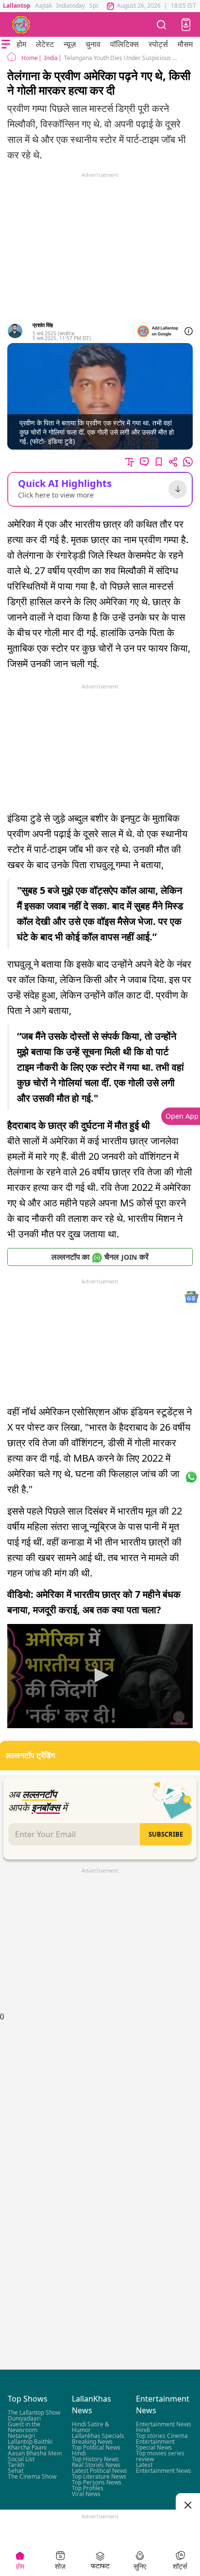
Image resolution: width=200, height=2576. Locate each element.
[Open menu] (6, 44)
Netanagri (21, 2436)
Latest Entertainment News (164, 2468)
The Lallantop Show (34, 2413)
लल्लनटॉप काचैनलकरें (100, 1257)
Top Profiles (88, 2489)
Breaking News (92, 2442)
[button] (186, 25)
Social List (21, 2459)
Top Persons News (97, 2483)
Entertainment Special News (155, 2445)
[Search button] (162, 24)
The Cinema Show (32, 2477)
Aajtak (43, 6)
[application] (100, 1676)
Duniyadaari (24, 2419)
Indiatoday (71, 6)
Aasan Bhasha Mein (35, 2454)
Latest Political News (100, 2471)
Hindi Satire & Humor (91, 2428)
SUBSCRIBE (166, 1834)
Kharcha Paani (27, 2448)
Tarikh (16, 2465)
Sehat (16, 2471)
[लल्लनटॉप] (21, 25)
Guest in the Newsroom (24, 2428)
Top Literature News (99, 2477)
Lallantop (17, 6)
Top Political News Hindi (96, 2451)
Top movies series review (160, 2457)
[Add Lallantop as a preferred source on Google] (158, 331)
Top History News (95, 2459)
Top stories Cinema (162, 2436)
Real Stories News (96, 2465)
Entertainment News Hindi (164, 2428)
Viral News (86, 2494)
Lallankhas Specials (98, 2436)
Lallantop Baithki (30, 2442)
